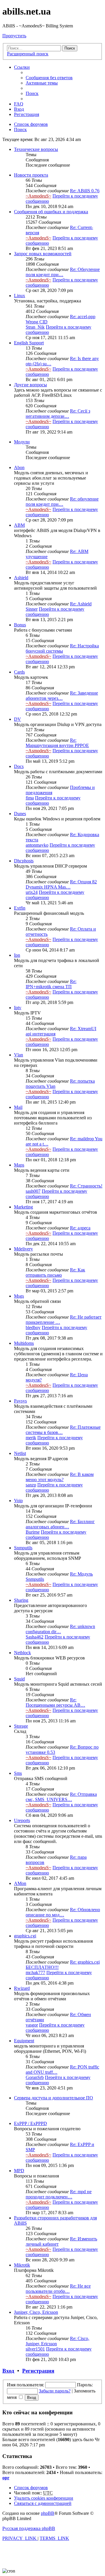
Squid (19, 1679)
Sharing (21, 1600)
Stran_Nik (35, 327)
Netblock (22, 1653)
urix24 (32, 892)
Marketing (23, 1207)
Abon (19, 467)
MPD (19, 2171)
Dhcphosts (24, 861)
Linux (20, 296)
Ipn (17, 955)
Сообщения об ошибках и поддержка (51, 212)
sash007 (33, 1191)
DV (17, 719)
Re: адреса (80, 1228)
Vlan (19, 1055)
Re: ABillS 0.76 (85, 191)
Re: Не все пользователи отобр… (58, 2289)
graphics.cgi (25, 1936)
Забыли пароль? (55, 2391)
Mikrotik (22, 2265)
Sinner (32, 609)
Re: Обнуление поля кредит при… (63, 272)
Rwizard (22, 1988)
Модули (22, 442)
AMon (20, 1883)
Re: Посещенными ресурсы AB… (55, 1702)
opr (6, 2478)
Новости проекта (31, 175)
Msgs (19, 1296)
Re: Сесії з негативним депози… (58, 414)
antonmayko (37, 845)
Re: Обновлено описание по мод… (63, 1912)
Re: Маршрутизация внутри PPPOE (57, 743)
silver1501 (35, 2349)
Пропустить (14, 36)
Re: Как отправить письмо (55, 1272)
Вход (8, 2371)
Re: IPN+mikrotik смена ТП (51, 984)
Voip (18, 1501)
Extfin (20, 908)
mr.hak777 (35, 1972)
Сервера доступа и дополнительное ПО (54, 2098)
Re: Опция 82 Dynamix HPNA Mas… (61, 884)
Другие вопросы (30, 385)
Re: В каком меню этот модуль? (60, 1477)
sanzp (31, 1485)
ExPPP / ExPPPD (30, 2123)
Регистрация (38, 2371)
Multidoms (24, 1343)
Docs (19, 766)
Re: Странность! (86, 1186)
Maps (19, 1165)
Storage (21, 1726)
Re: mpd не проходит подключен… (59, 2194)
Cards (19, 672)
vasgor (32, 2025)
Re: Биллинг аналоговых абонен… (60, 1524)
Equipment (24, 2041)
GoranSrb (35, 2077)
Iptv (18, 1008)
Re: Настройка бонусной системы (62, 648)
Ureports (22, 1820)
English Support (29, 343)
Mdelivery (23, 1249)
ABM (19, 525)
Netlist (20, 1453)
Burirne (33, 1532)
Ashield (21, 578)
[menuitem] (49, 78)
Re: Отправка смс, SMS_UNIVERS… (61, 1797)
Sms (18, 1773)
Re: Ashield (81, 604)
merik (31, 1438)
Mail (18, 1107)
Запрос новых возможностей (43, 254)
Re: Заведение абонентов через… (62, 696)
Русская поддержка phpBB (29, 2528)
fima (30, 798)
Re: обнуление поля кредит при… (62, 502)
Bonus (20, 625)
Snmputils (23, 1548)
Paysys (20, 1401)
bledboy (33, 1327)
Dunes (20, 814)
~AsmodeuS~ (38, 196)
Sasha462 (35, 1637)
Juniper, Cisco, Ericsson (36, 2312)
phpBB (48, 2513)
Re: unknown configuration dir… (60, 1629)
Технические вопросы (36, 149)
